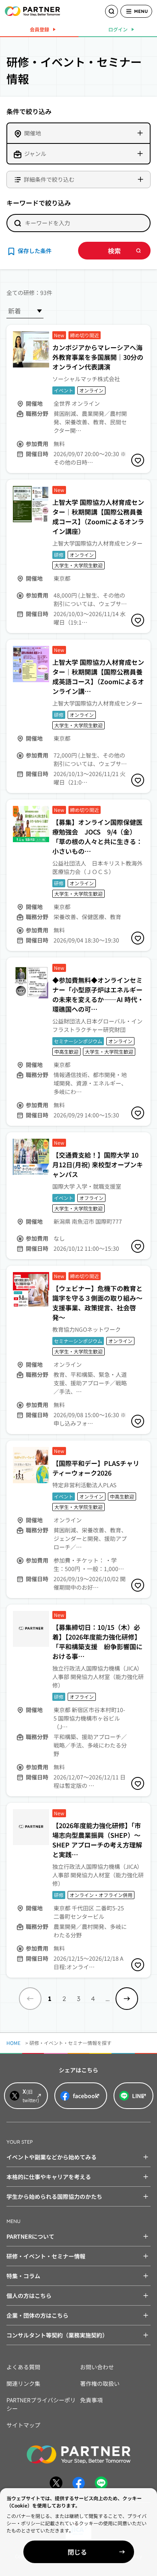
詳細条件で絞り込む (49, 179)
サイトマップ (23, 2425)
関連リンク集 (23, 2383)
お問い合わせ (97, 2367)
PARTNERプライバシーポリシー (41, 2404)
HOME (13, 2043)
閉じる (77, 2552)
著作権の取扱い (100, 2383)
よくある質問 (23, 2367)
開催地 (33, 133)
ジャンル (35, 154)
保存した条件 (35, 251)
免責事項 (91, 2400)
